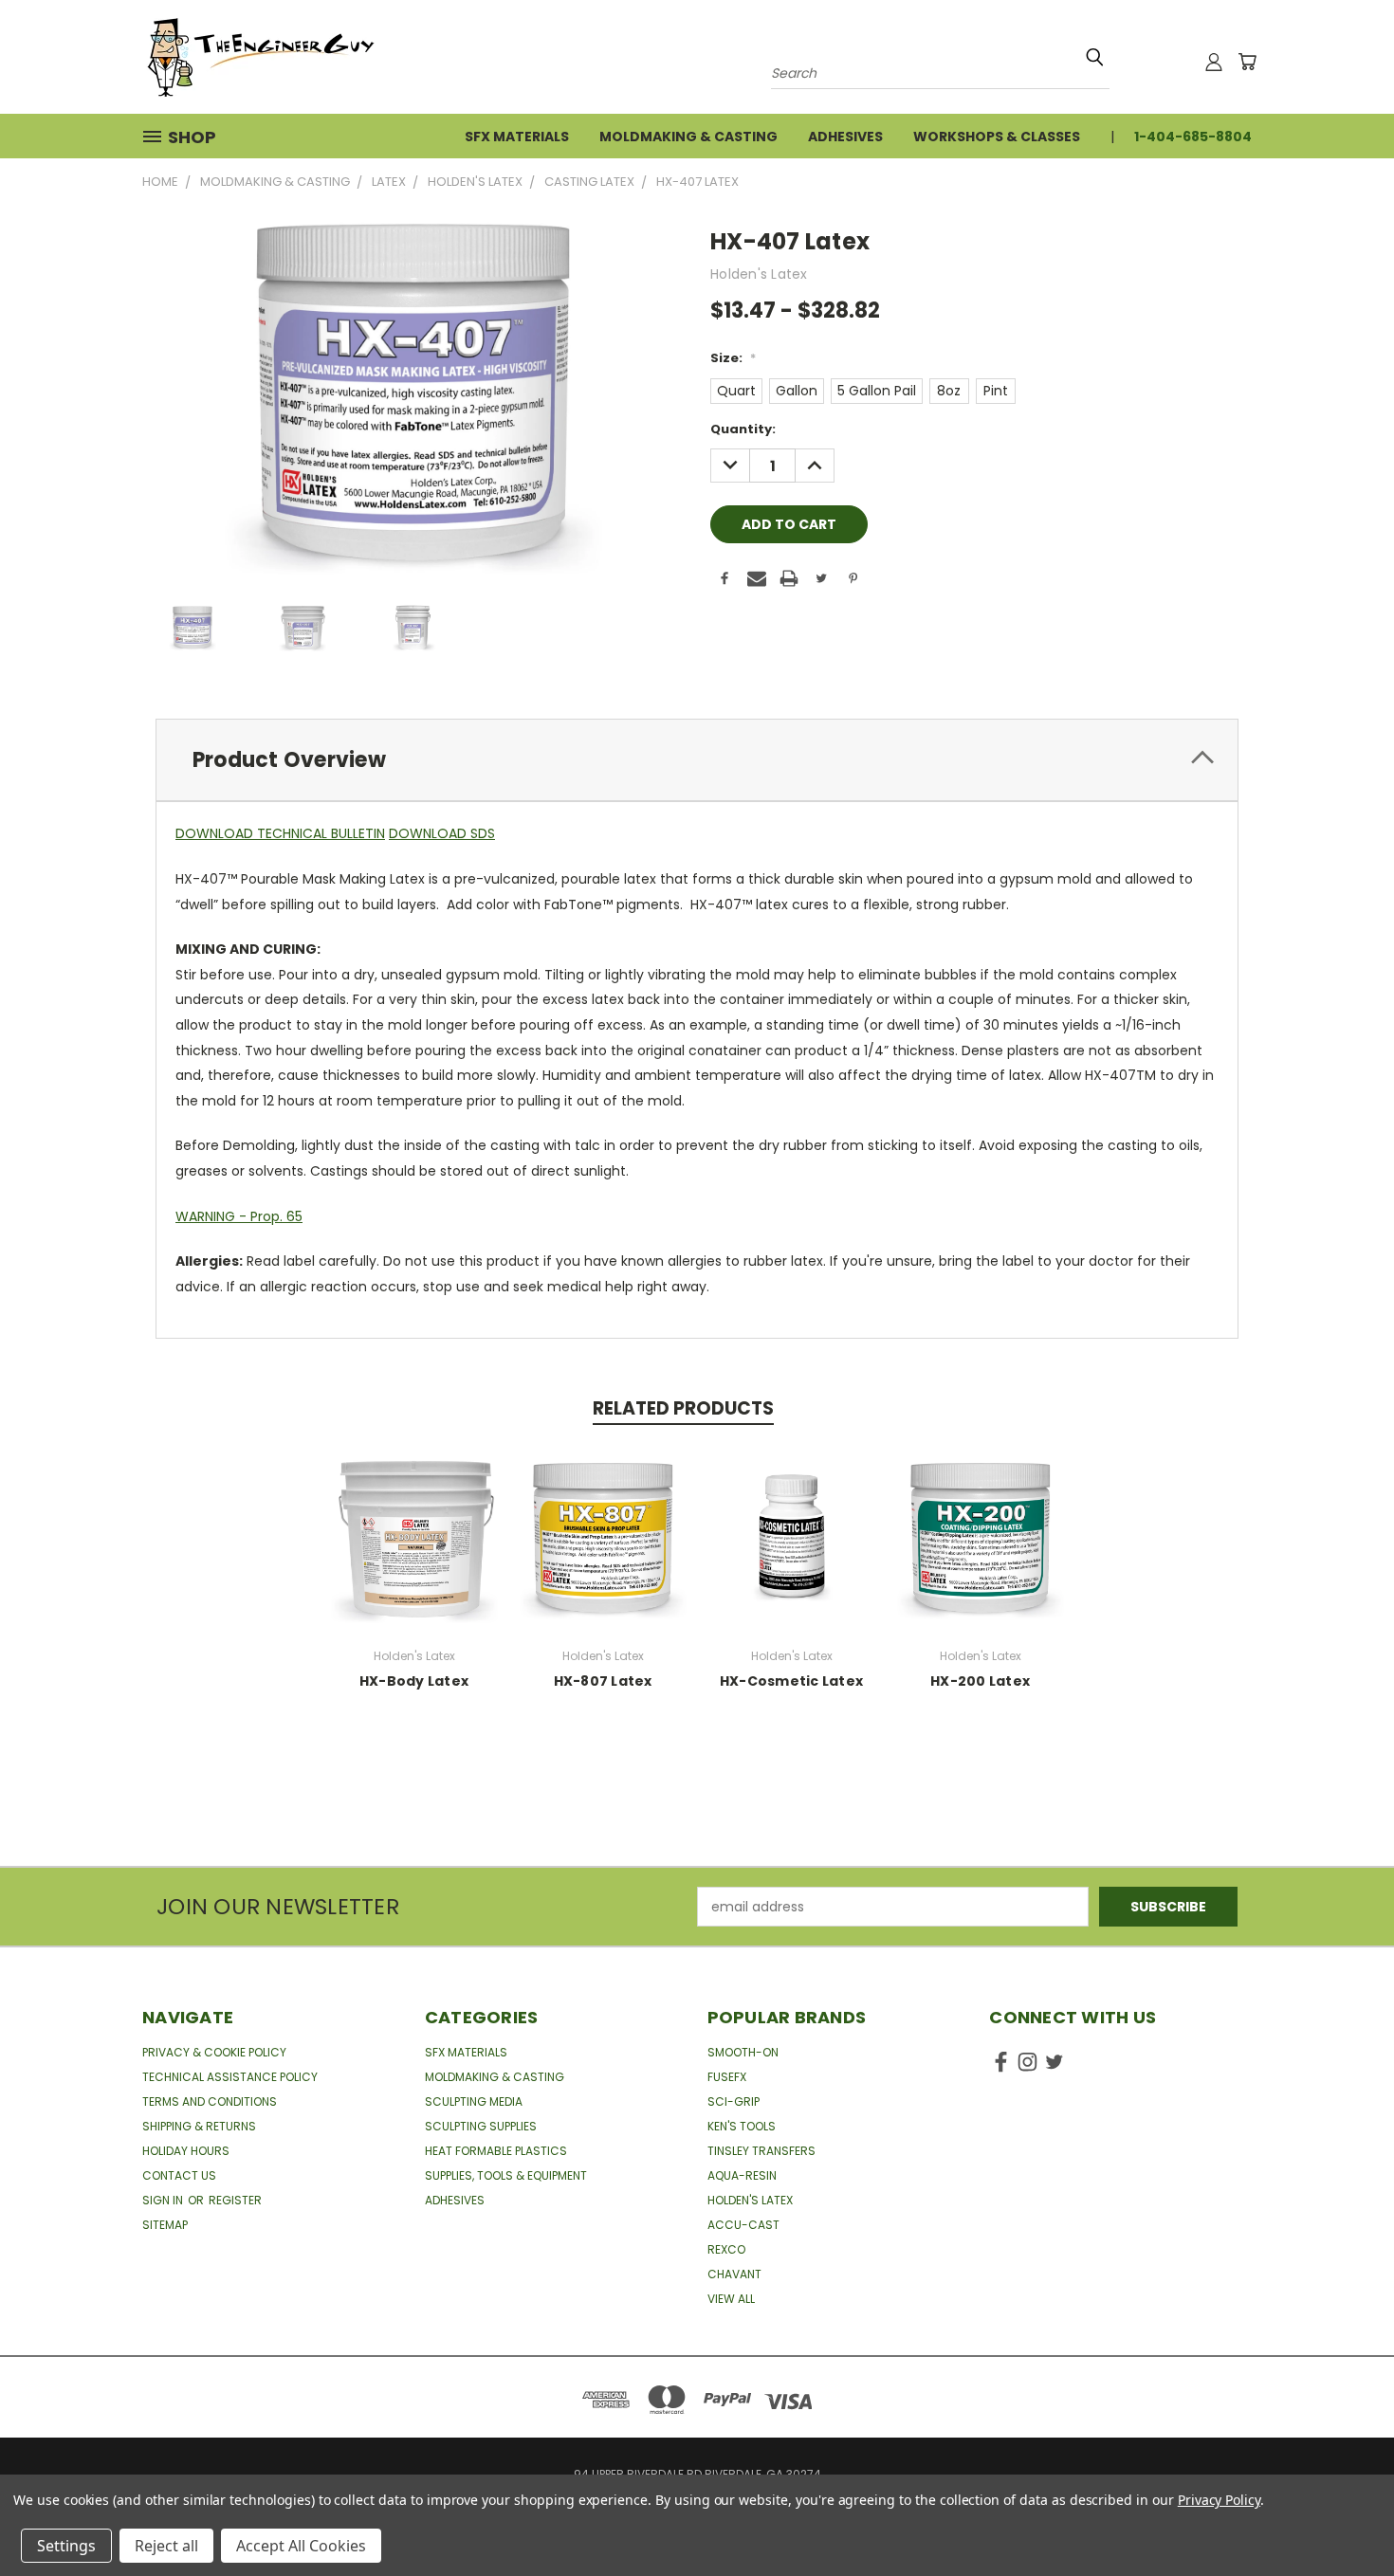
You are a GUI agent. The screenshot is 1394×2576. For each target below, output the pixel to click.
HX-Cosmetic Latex (791, 1681)
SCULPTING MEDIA (474, 2101)
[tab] (697, 760)
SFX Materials (517, 137)
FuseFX (727, 2077)
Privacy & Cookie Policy (214, 2052)
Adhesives (845, 137)
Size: (733, 358)
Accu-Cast (743, 2225)
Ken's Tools (742, 2126)
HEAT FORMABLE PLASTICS (496, 2151)
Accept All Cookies (301, 2546)
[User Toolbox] (1214, 62)
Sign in (164, 2200)
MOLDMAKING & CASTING (495, 2077)
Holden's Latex (750, 2200)
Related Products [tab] (683, 1408)
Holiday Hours (186, 2151)
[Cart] (1247, 62)
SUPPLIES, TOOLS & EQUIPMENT (506, 2175)
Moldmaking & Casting (688, 137)
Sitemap (165, 2225)
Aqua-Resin (742, 2175)
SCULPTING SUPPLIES (481, 2126)
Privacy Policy (1219, 2500)
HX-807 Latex (603, 1681)
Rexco (726, 2249)
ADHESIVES (455, 2200)
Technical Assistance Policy (230, 2077)
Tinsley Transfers (761, 2151)
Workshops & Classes (997, 137)
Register (235, 2200)
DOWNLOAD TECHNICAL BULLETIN (280, 833)
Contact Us (179, 2175)
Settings (66, 2546)
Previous (1344, 2517)
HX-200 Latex (980, 1681)
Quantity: (743, 429)
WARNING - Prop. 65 (239, 1216)
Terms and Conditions (210, 2101)
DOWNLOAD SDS (442, 833)
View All (731, 2299)
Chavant (734, 2274)
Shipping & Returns (199, 2126)
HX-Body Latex (414, 1681)
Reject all (166, 2546)
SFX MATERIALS (466, 2052)
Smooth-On (743, 2052)
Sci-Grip (734, 2101)
